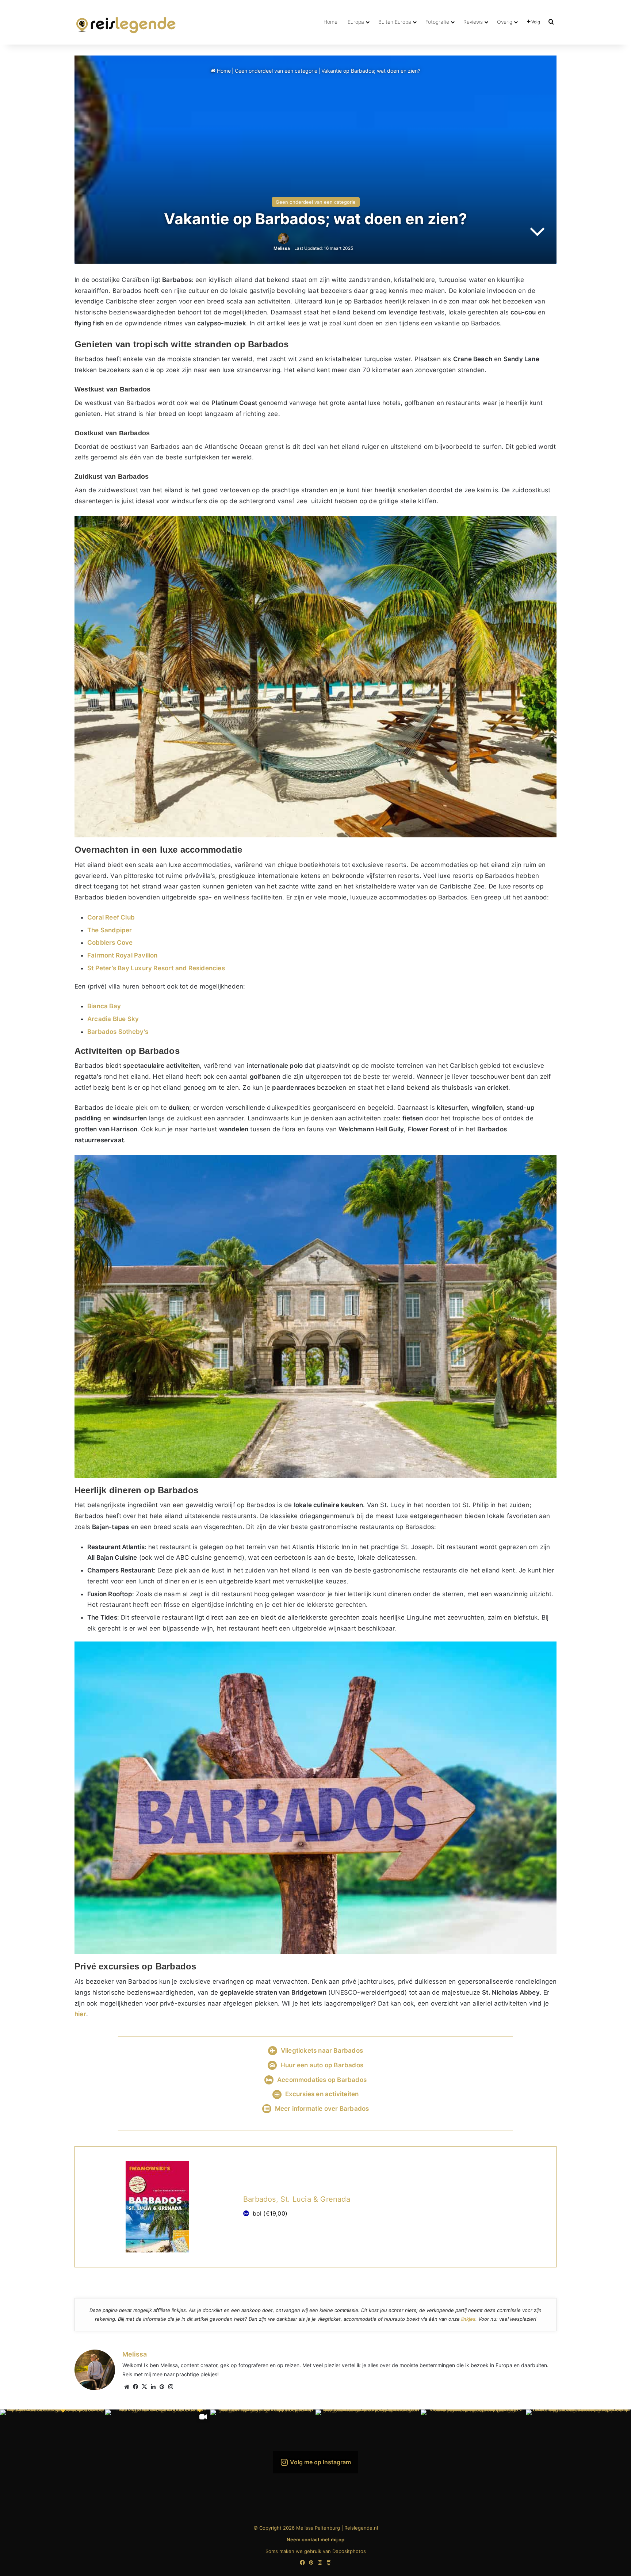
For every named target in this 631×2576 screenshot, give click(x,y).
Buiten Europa (395, 22)
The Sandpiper (110, 930)
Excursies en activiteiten (322, 2094)
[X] (144, 2387)
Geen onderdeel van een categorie (276, 71)
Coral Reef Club (111, 917)
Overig (505, 22)
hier (80, 2014)
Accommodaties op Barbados (322, 2080)
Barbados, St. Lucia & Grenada (297, 2199)
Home (330, 22)
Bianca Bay (104, 1006)
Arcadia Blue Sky (113, 1019)
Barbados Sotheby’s (118, 1032)
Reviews (473, 22)
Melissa (282, 248)
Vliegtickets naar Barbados (322, 2051)
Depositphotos (349, 2551)
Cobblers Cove (110, 943)
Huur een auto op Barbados (322, 2065)
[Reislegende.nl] (126, 22)
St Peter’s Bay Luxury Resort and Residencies (156, 968)
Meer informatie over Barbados (322, 2109)
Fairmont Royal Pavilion (123, 955)
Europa (356, 22)
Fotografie (437, 22)
